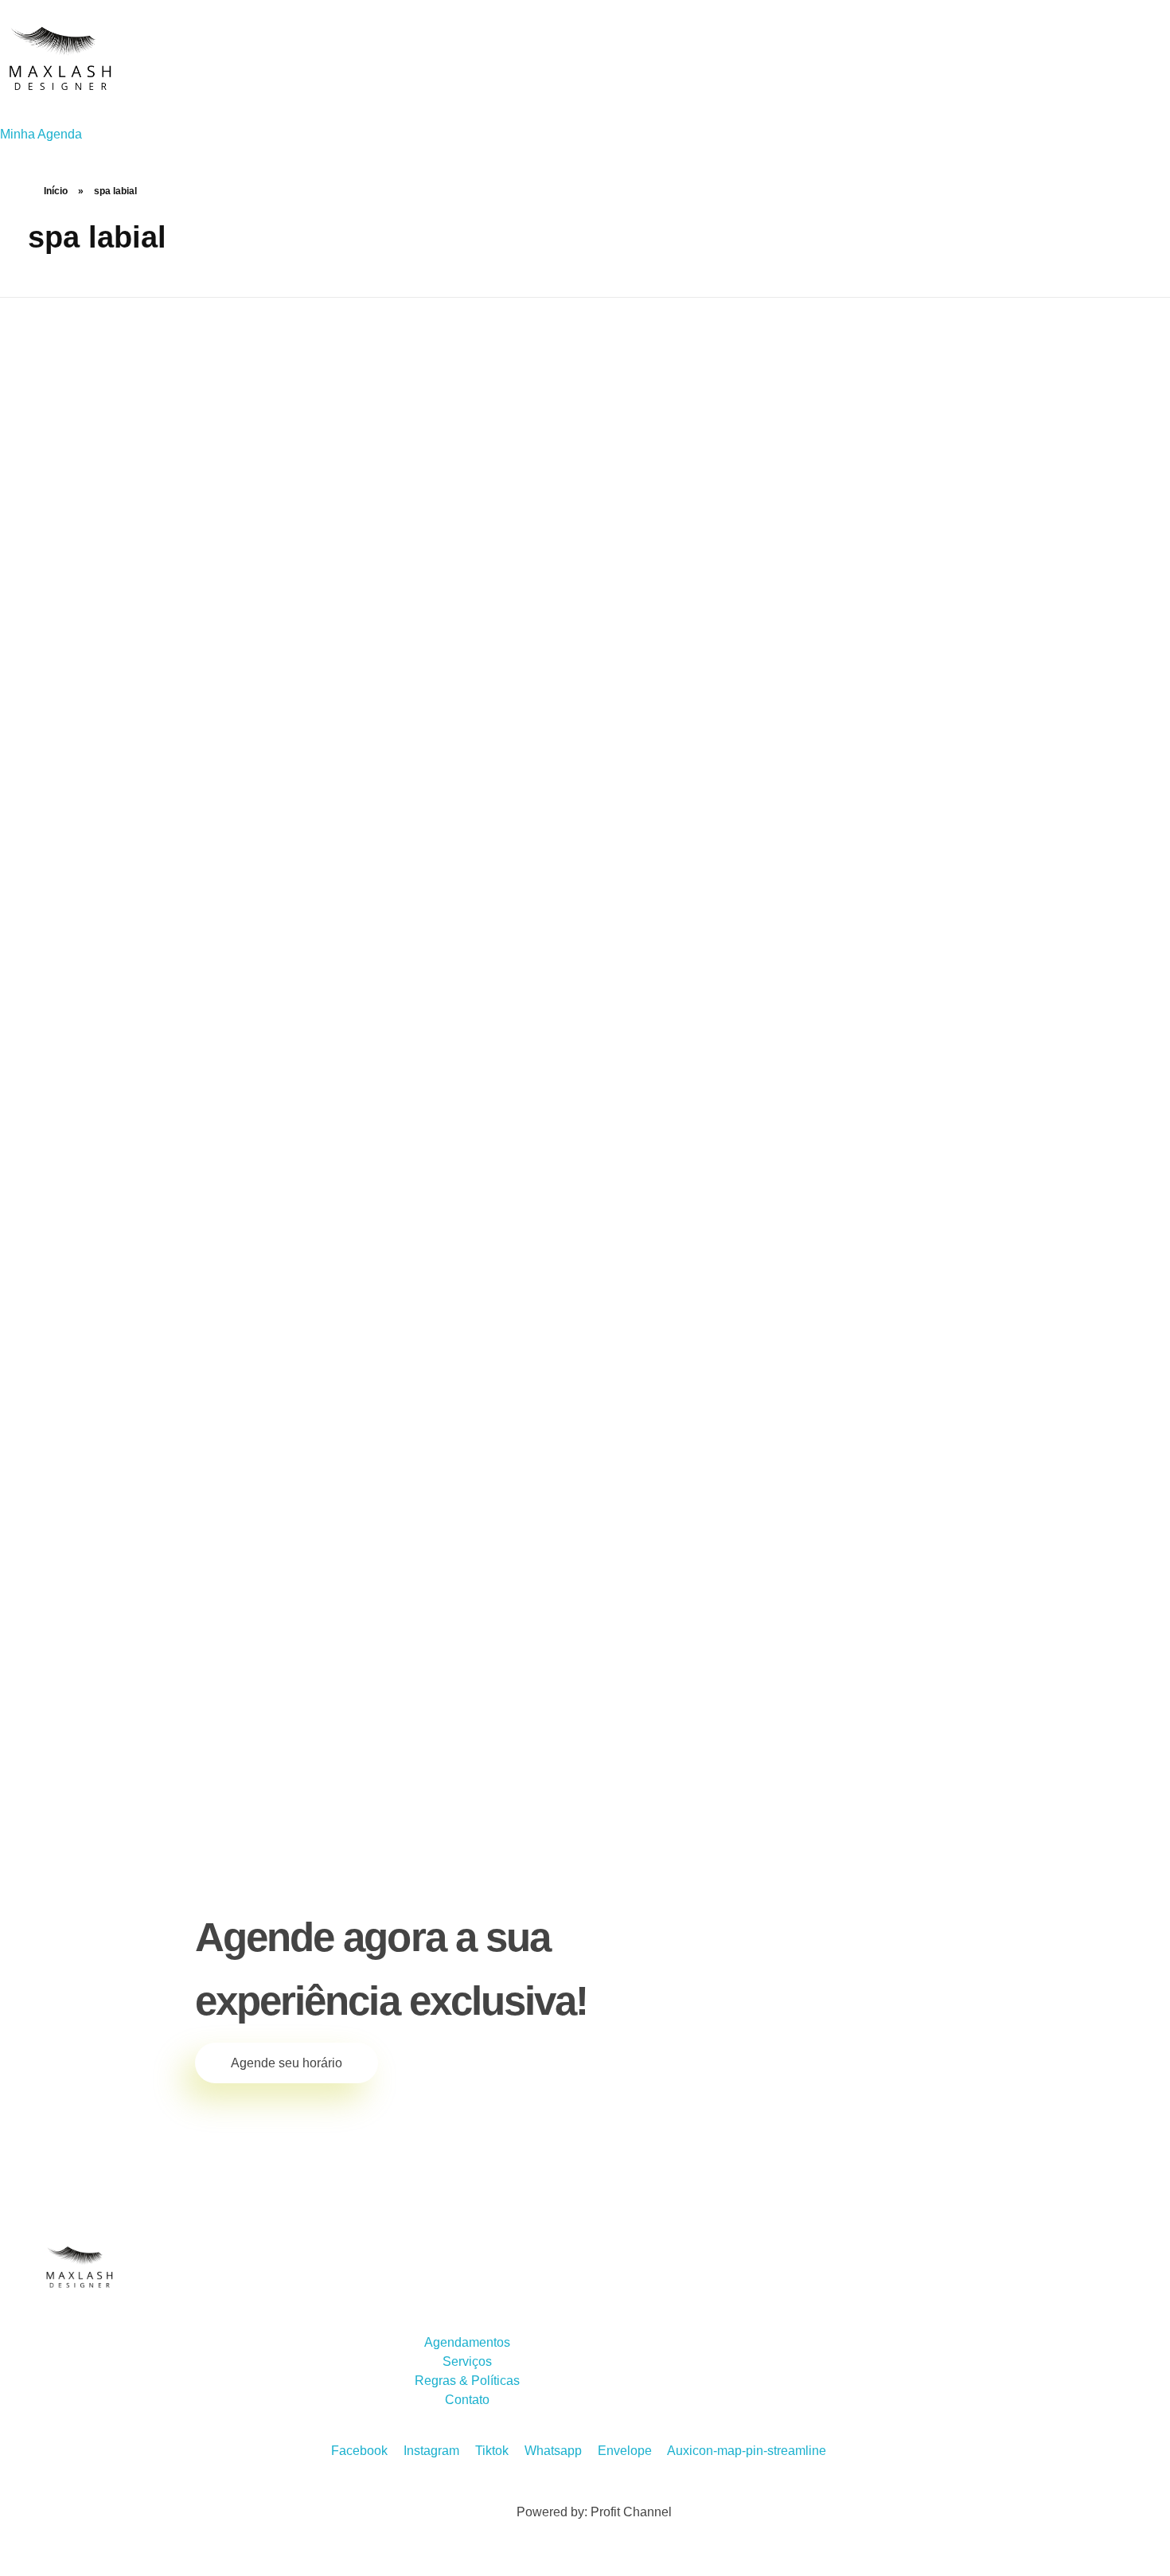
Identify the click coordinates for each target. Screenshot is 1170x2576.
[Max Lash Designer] (60, 60)
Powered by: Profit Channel (594, 2512)
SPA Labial (104, 1683)
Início (56, 191)
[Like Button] (302, 1732)
